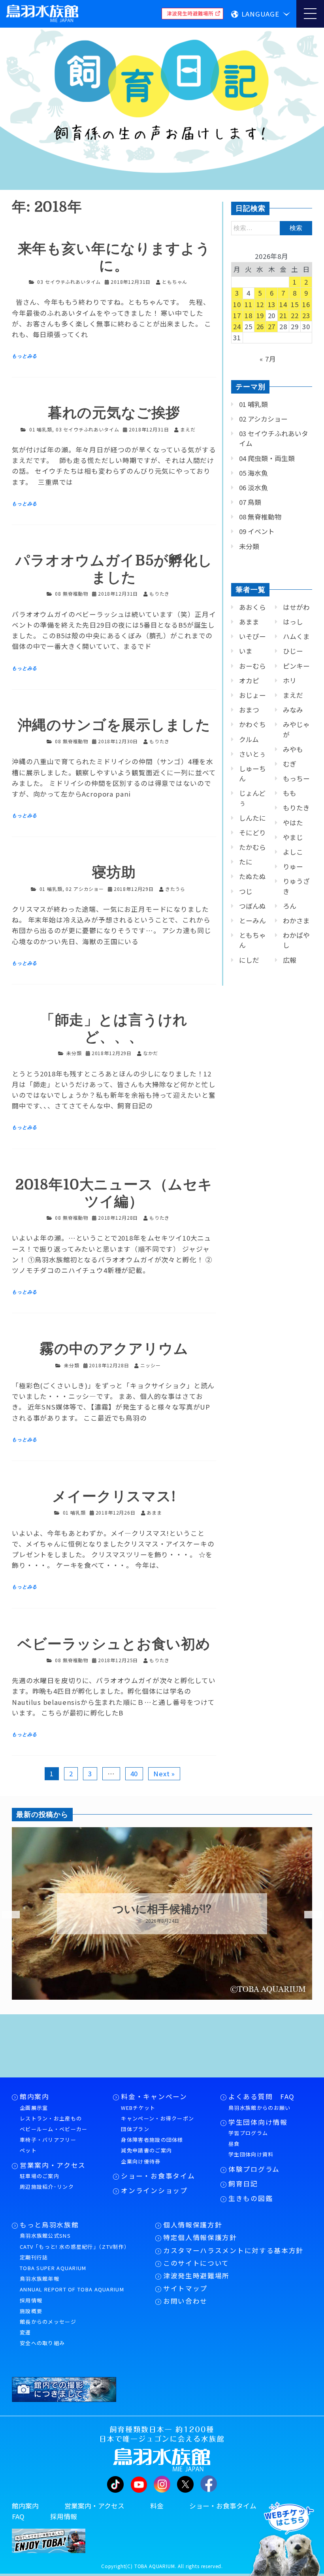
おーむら (252, 666)
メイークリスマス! (114, 1497)
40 (134, 1774)
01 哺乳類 (41, 429)
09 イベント (257, 531)
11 (249, 304)
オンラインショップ (154, 2190)
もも (290, 793)
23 (306, 315)
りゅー (293, 866)
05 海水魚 (253, 473)
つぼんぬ (252, 906)
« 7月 (268, 359)
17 (237, 315)
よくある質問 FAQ (262, 2096)
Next (308, 1915)
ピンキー (296, 666)
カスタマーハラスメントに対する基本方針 (233, 2250)
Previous (6, 1915)
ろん (290, 906)
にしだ (249, 960)
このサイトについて (196, 2263)
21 (283, 315)
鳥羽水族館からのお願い (259, 2108)
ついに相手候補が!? (162, 1909)
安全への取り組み (42, 2343)
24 (237, 326)
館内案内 (35, 2096)
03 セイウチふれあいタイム (69, 282)
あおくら (252, 607)
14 (283, 304)
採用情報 (31, 2300)
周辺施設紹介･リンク (47, 2187)
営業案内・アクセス (53, 2165)
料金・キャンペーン (154, 2096)
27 (272, 326)
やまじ (293, 837)
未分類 (74, 1053)
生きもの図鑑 (251, 2198)
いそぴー (252, 636)
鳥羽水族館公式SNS (45, 2236)
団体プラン (135, 2129)
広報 (290, 960)
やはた (293, 823)
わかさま (296, 921)
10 (237, 304)
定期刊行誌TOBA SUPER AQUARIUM (53, 2263)
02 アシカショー (85, 889)
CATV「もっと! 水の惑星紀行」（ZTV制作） (75, 2247)
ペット (28, 2150)
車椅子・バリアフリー (48, 2140)
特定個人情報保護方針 (200, 2237)
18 (249, 315)
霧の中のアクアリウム (114, 1349)
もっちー (296, 778)
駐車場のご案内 (40, 2176)
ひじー (293, 651)
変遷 (25, 2332)
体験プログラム (254, 2169)
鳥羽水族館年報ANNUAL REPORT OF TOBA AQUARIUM (72, 2284)
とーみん (252, 921)
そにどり (252, 832)
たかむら (252, 847)
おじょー (252, 695)
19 (260, 315)
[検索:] (272, 227)
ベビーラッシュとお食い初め (114, 1644)
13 (272, 304)
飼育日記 (243, 2184)
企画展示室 (34, 2108)
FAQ (18, 2516)
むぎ (290, 764)
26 (260, 326)
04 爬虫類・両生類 (267, 458)
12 (260, 304)
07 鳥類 (250, 502)
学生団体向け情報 (258, 2122)
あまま (249, 622)
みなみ (293, 710)
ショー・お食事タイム (158, 2176)
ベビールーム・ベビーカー (54, 2129)
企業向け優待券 (141, 2161)
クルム (249, 739)
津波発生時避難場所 (196, 2276)
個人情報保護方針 (193, 2225)
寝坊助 (114, 873)
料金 (157, 2506)
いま (246, 651)
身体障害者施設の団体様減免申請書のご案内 (152, 2145)
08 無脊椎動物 (72, 593)
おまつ (249, 710)
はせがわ (296, 607)
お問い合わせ (185, 2301)
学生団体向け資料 (251, 2154)
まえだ (293, 695)
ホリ (290, 681)
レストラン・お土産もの (51, 2118)
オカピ (249, 681)
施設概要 (31, 2311)
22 (295, 315)
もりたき (296, 808)
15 (295, 304)
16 (306, 304)
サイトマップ (185, 2288)
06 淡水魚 (253, 487)
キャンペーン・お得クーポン (157, 2118)
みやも (293, 749)
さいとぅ (252, 754)
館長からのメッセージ (48, 2322)
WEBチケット (138, 2108)
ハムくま (296, 636)
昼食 (234, 2144)
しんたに (252, 818)
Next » (164, 1774)
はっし (293, 622)
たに (246, 862)
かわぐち (252, 724)
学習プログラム (248, 2133)
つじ (246, 891)
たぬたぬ (252, 876)
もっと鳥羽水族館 (49, 2225)
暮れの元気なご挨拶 (114, 413)
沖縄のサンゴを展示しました (114, 725)
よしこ (293, 852)
